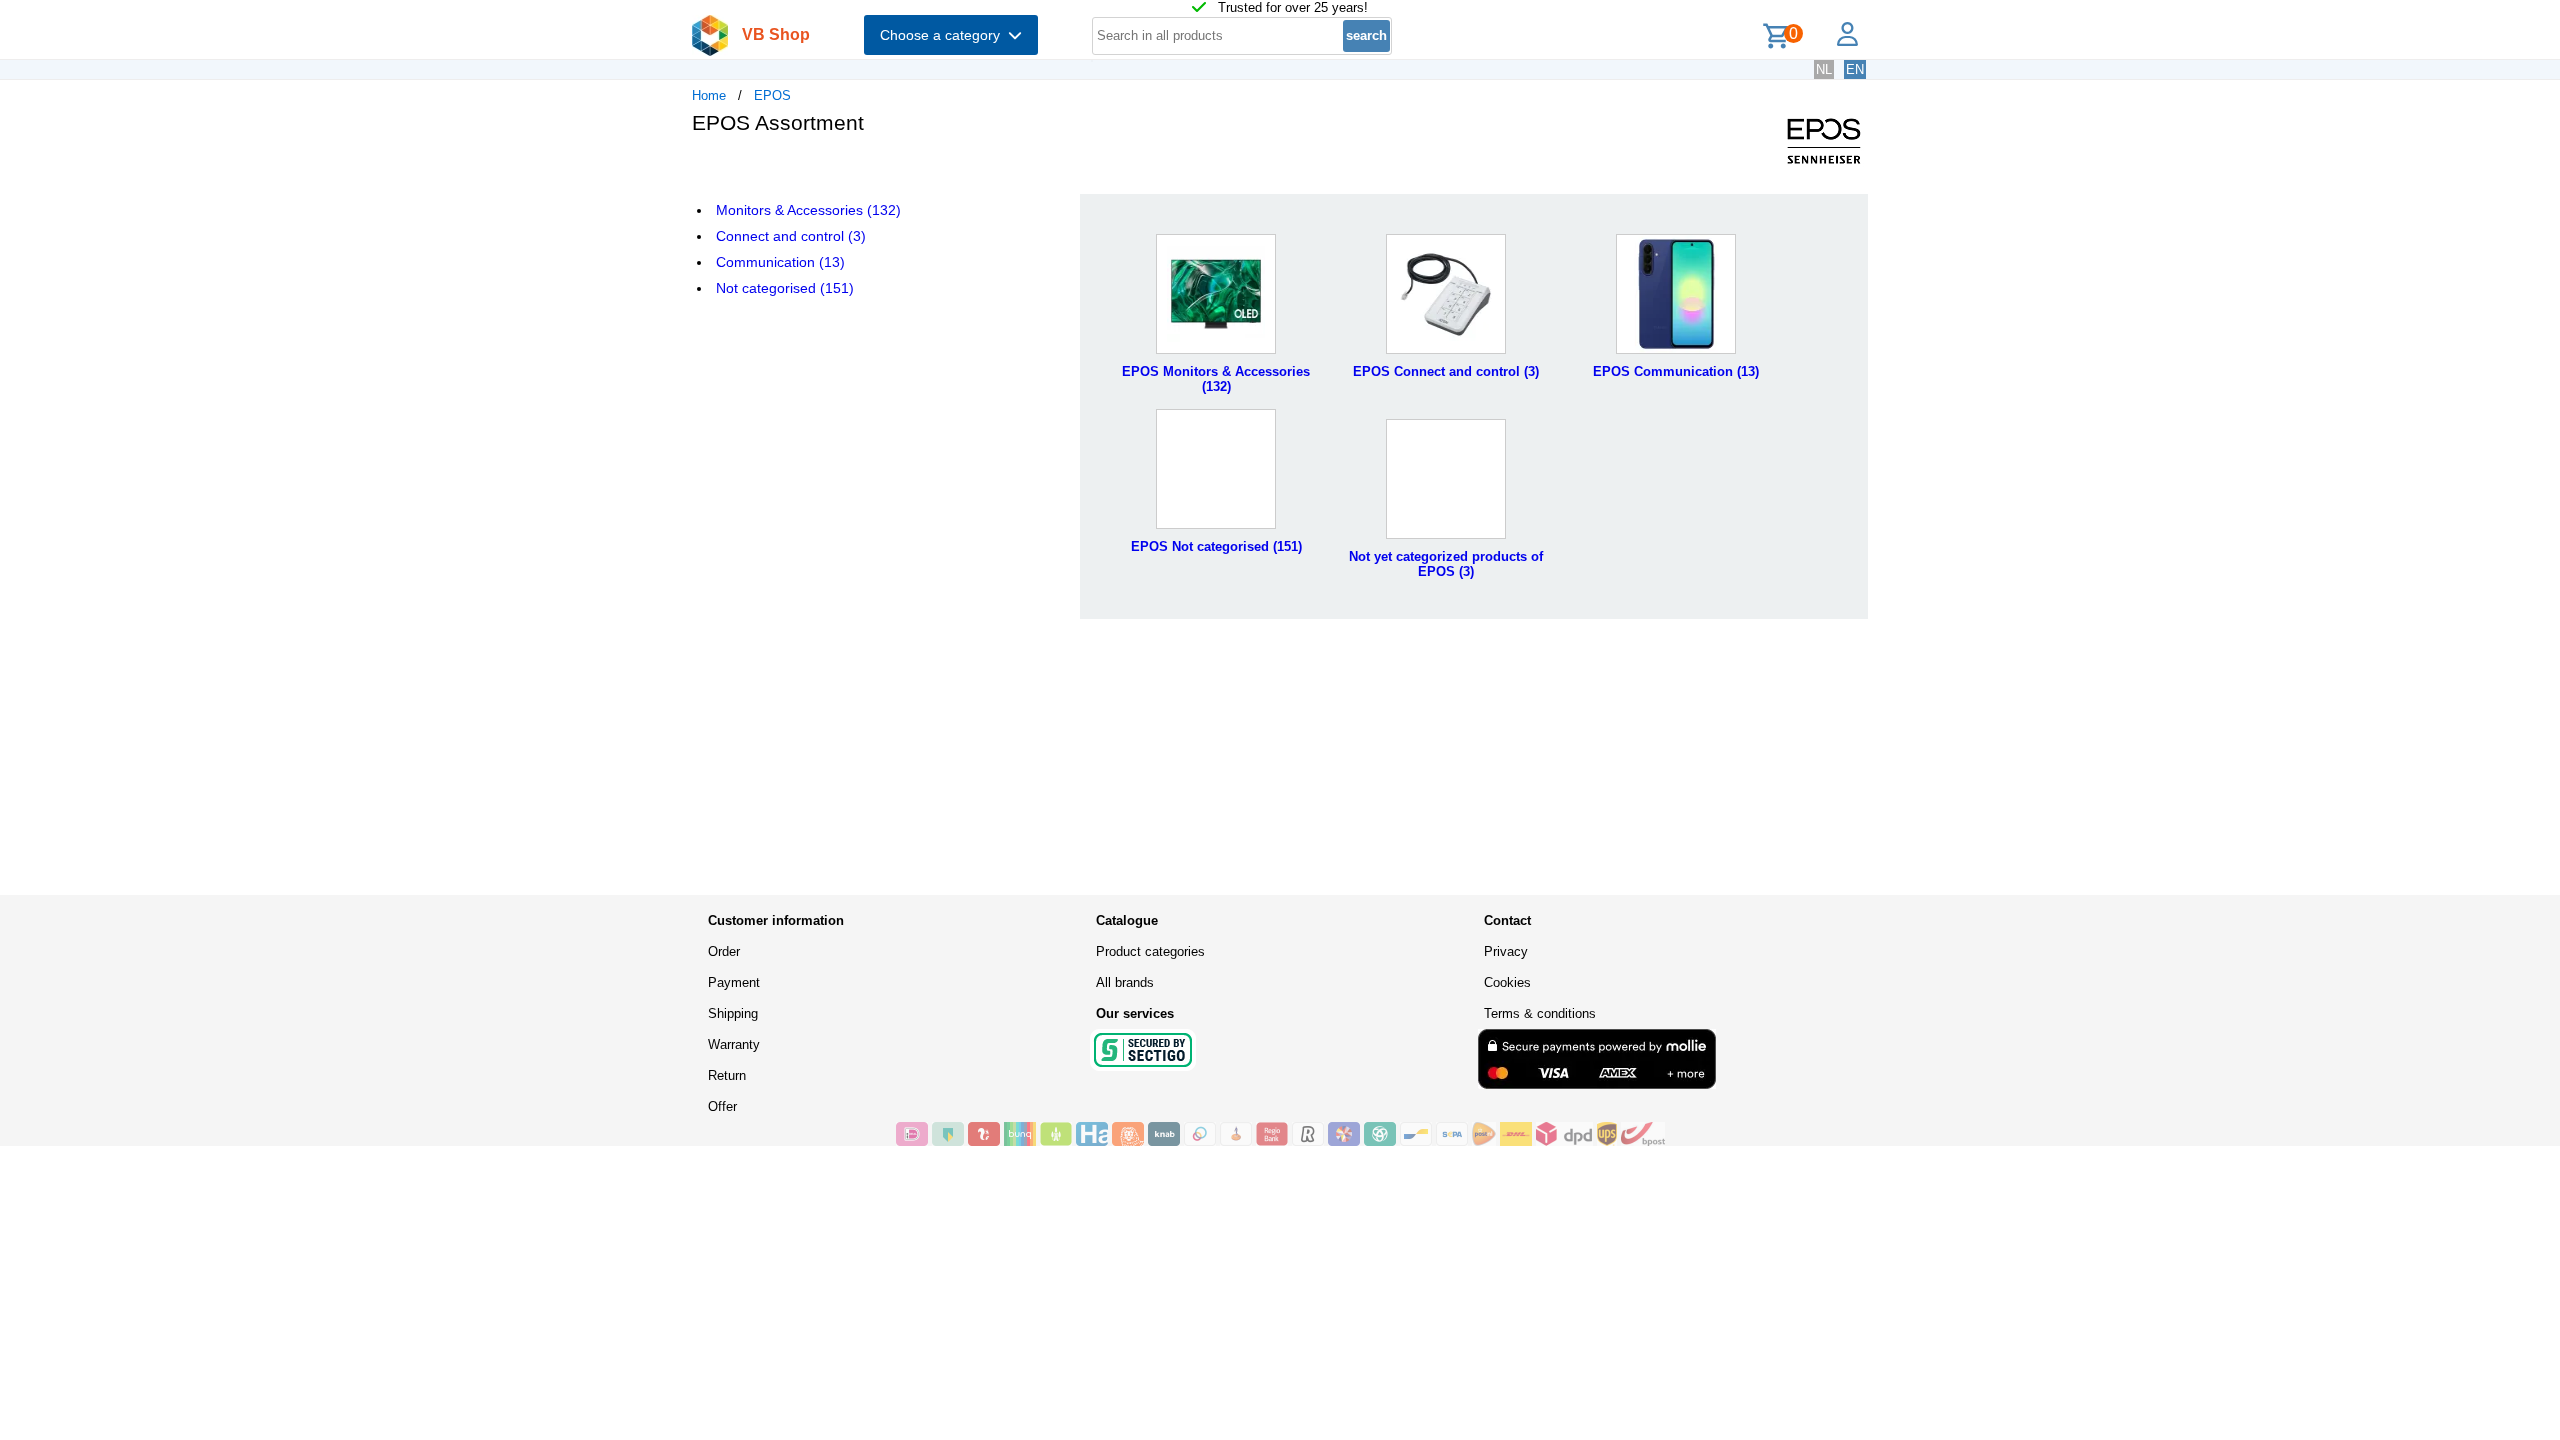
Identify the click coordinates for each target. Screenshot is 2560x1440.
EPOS (772, 95)
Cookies (1507, 982)
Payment (734, 982)
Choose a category (944, 35)
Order (724, 951)
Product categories (1150, 951)
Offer (722, 1106)
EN (1855, 69)
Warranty (734, 1044)
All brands (1125, 982)
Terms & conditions (1540, 1013)
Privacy (1506, 951)
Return (727, 1075)
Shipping (733, 1013)
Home (709, 95)
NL (1824, 69)
